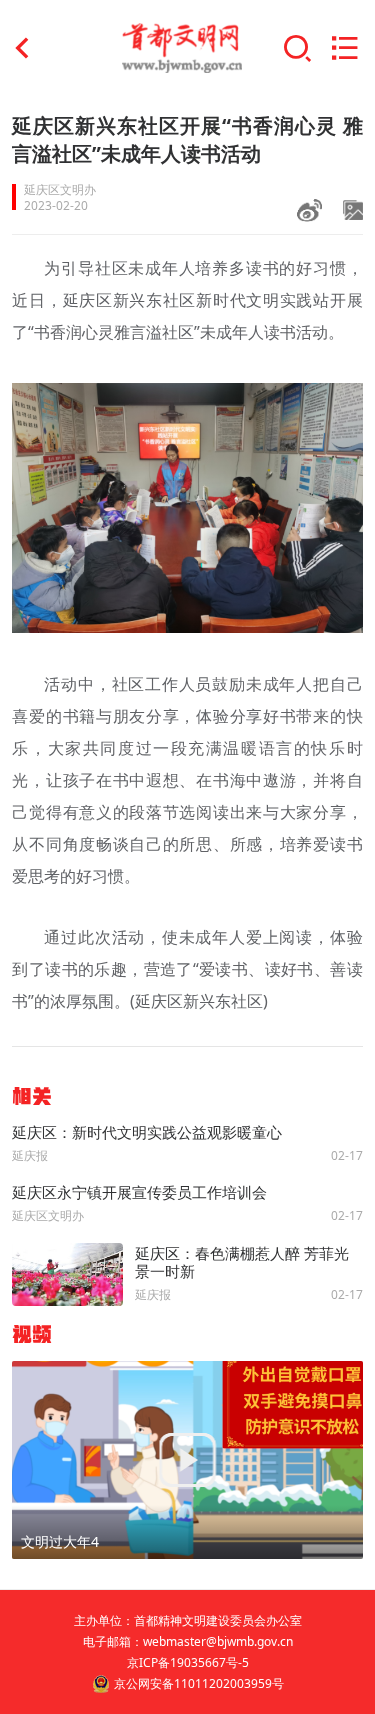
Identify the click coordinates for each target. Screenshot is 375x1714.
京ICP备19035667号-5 (188, 1662)
